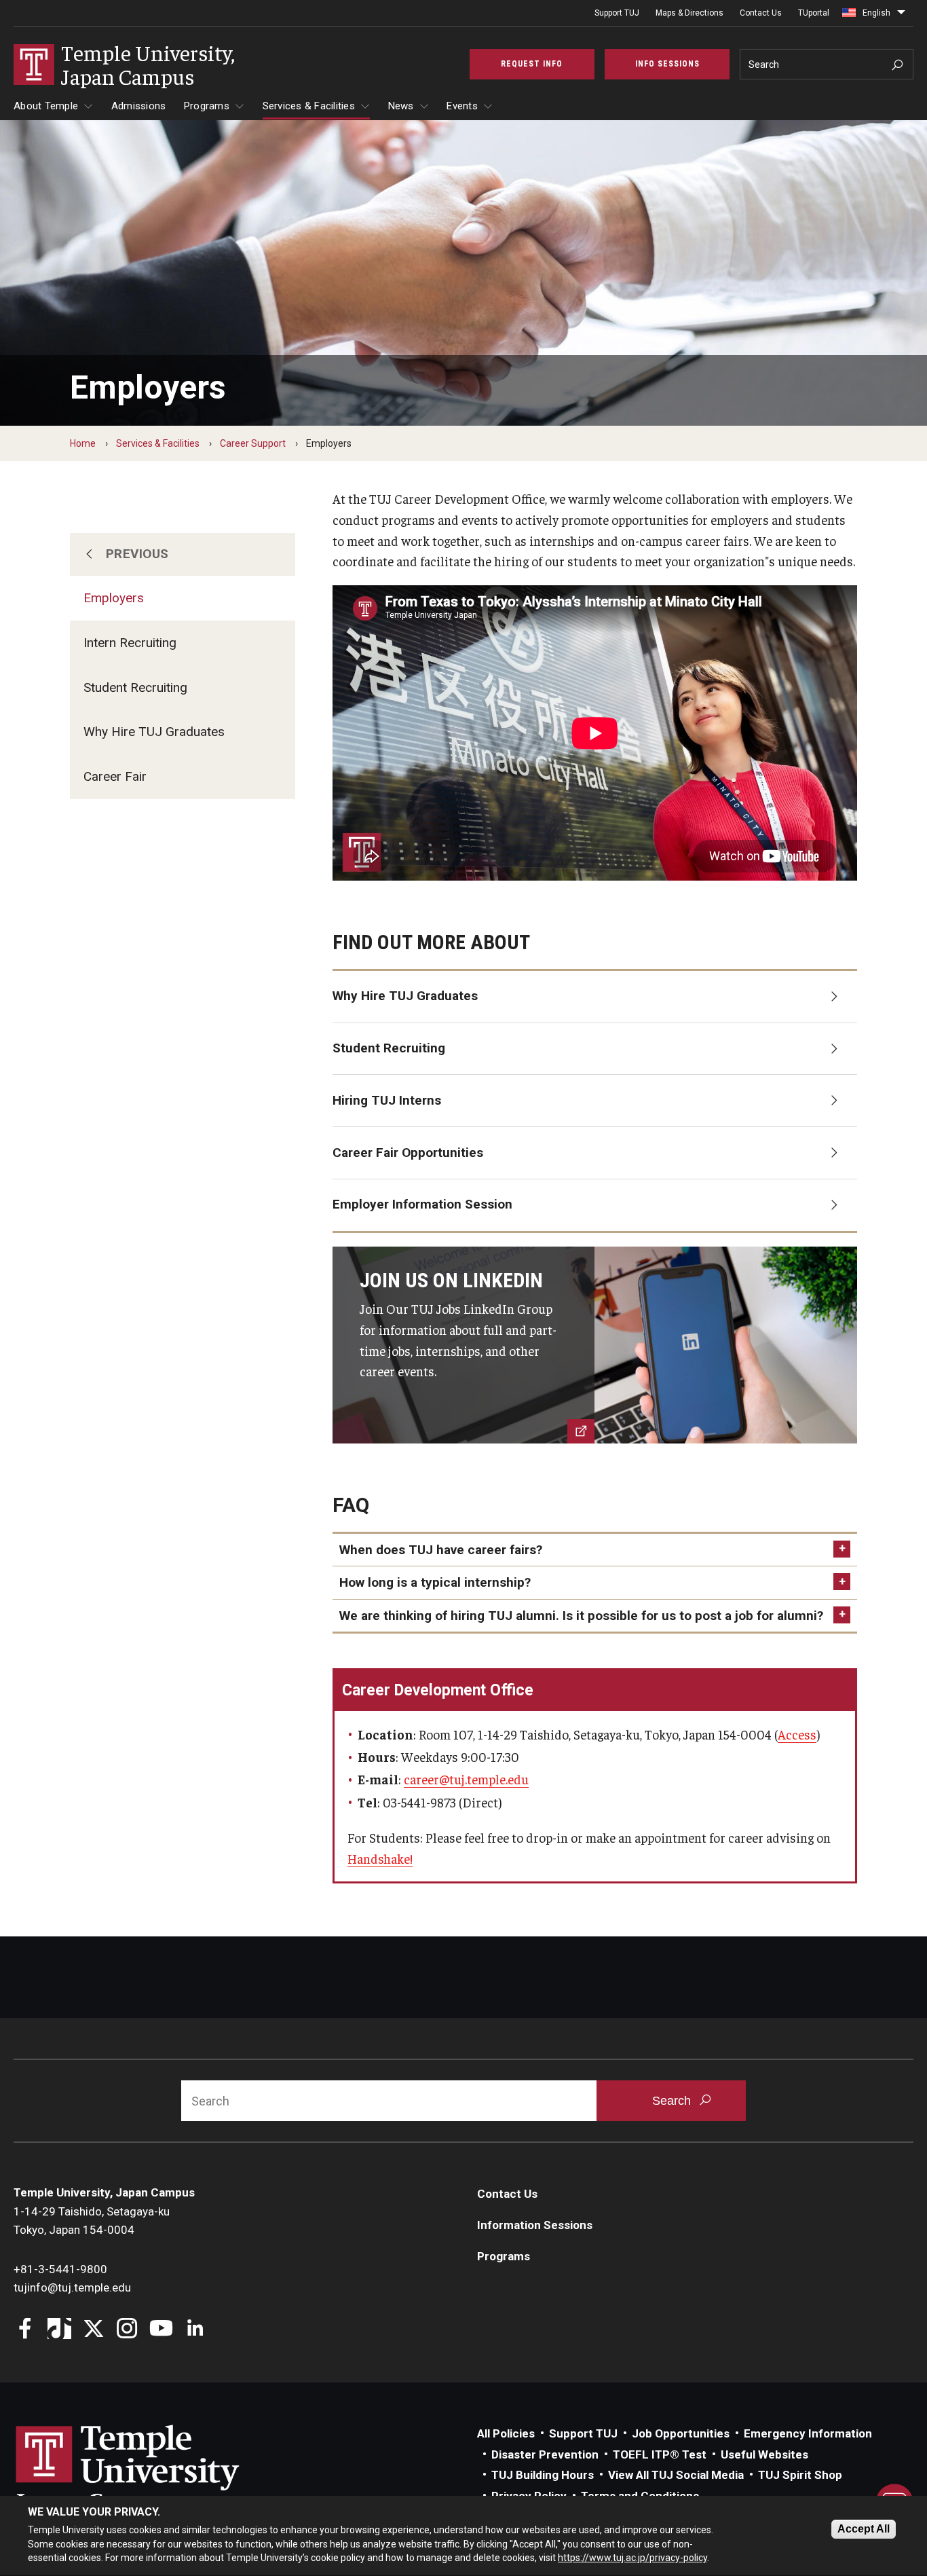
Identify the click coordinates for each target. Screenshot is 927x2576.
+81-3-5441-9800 (60, 2269)
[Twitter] (93, 2330)
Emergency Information (808, 2433)
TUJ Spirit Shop (800, 2475)
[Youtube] (161, 2330)
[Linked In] (195, 2330)
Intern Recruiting (130, 643)
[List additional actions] (901, 16)
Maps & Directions (689, 13)
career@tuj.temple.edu (466, 1779)
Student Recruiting (135, 687)
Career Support (253, 443)
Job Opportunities (681, 2433)
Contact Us (761, 13)
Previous (137, 554)
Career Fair (115, 776)
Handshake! (380, 1858)
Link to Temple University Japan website (149, 2471)
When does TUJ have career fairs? (441, 1550)
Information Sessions (535, 2225)
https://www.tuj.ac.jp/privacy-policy (632, 2558)
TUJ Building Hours (543, 2475)
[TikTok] (59, 2330)
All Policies (506, 2433)
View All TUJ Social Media (676, 2475)
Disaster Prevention (545, 2454)
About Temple (46, 106)
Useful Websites (764, 2454)
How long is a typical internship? (435, 1582)
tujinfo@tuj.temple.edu (72, 2287)
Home (83, 443)
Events (462, 106)
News (401, 106)
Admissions (139, 106)
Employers (114, 598)
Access (797, 1734)
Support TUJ (617, 13)
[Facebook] (25, 2330)
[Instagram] (127, 2330)
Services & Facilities (309, 106)
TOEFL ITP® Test (660, 2454)
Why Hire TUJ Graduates (154, 732)
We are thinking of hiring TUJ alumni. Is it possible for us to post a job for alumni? (581, 1616)
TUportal (814, 13)
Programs (207, 106)
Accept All (864, 2529)
